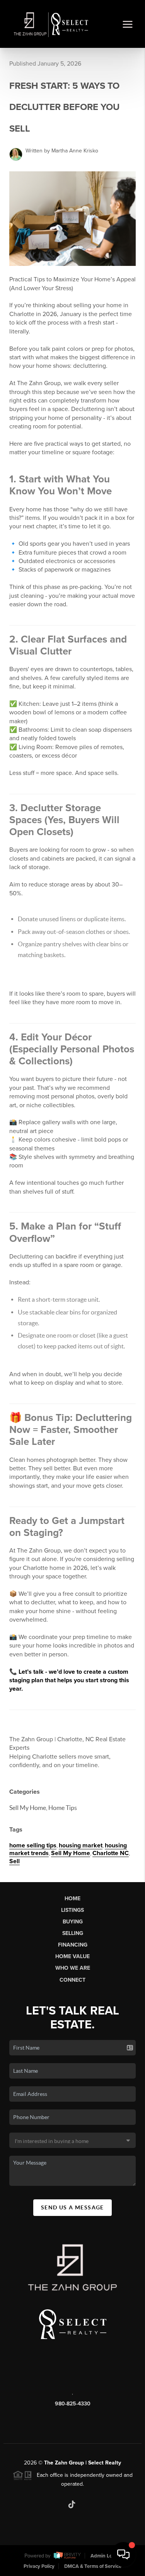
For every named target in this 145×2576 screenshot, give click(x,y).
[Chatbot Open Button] (123, 2554)
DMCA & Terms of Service (93, 2566)
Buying (73, 1922)
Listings (72, 1910)
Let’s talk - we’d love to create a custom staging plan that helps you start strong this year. (69, 1680)
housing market (81, 1845)
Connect (72, 1980)
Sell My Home (71, 1853)
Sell (14, 1861)
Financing (73, 1945)
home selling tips (33, 1845)
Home (72, 1899)
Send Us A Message (72, 2207)
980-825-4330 (73, 2404)
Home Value (72, 1956)
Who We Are (73, 1968)
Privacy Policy (39, 2566)
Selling (73, 1933)
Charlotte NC (111, 1853)
